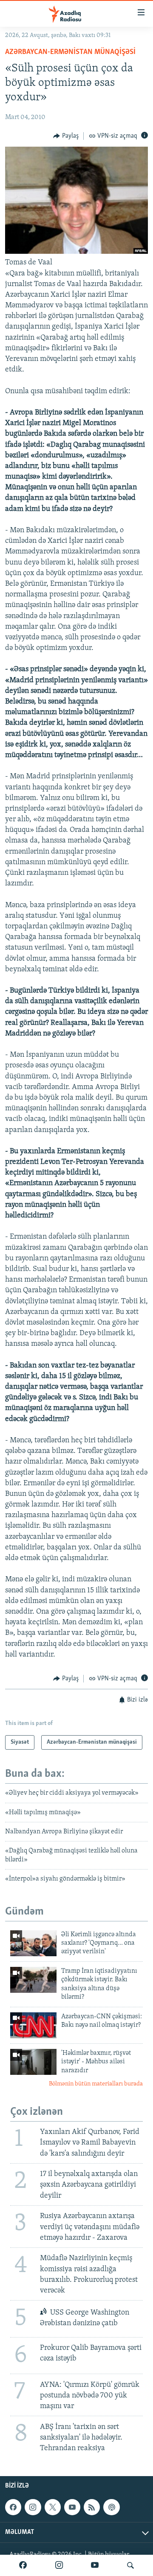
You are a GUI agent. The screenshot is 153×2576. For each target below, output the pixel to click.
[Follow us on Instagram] (33, 2507)
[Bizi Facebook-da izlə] (23, 2565)
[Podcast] (111, 2507)
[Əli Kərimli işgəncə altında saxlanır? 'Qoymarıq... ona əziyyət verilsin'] (33, 1943)
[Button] (66, 136)
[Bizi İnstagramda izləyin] (59, 2565)
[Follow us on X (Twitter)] (53, 2507)
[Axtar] (130, 2565)
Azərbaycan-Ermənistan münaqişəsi (70, 52)
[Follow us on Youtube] (72, 2507)
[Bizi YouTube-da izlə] (95, 2565)
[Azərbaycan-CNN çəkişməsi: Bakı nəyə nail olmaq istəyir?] (33, 2025)
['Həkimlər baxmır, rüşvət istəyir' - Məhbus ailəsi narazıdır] (33, 2062)
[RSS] (92, 2507)
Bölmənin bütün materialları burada (96, 2084)
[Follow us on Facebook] (13, 2507)
